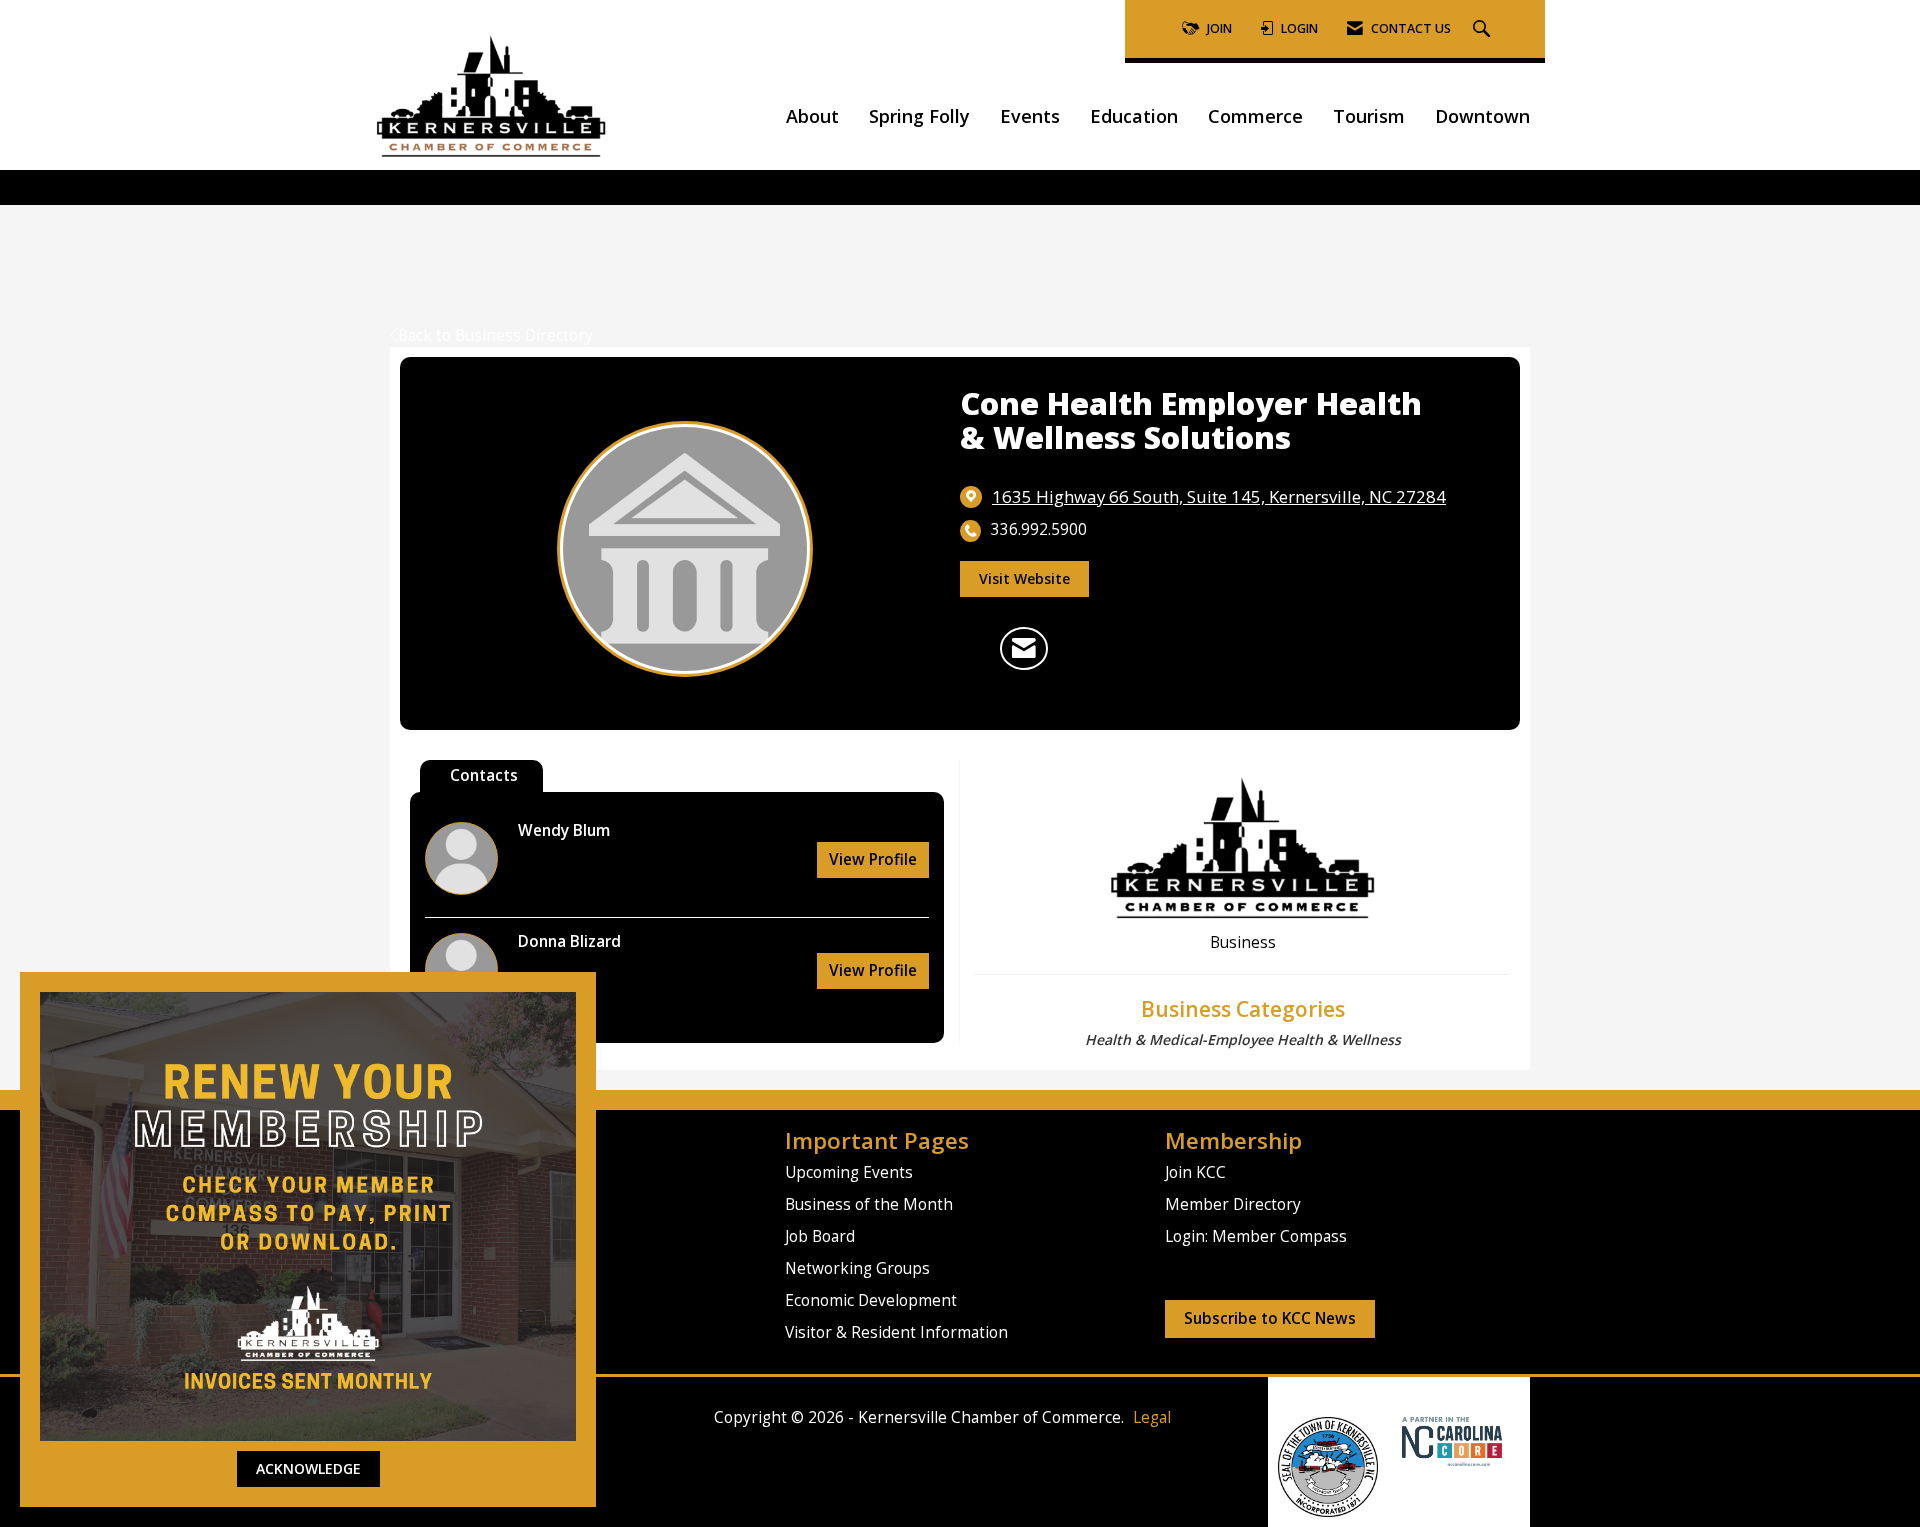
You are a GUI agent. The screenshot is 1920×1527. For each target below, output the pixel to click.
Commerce (1255, 116)
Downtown (1482, 116)
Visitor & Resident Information (896, 1332)
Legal (1152, 1417)
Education (1134, 116)
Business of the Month (869, 1204)
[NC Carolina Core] (1449, 1440)
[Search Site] (1484, 29)
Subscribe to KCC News (1270, 1318)
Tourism (1369, 116)
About (812, 116)
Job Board (820, 1236)
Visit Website (1024, 578)
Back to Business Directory (495, 335)
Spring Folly (919, 116)
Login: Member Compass (1256, 1236)
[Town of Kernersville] (1394, 1440)
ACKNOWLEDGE (308, 1468)
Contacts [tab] (484, 775)
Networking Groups (857, 1268)
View (873, 859)
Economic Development (871, 1300)
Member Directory (1233, 1204)
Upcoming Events (849, 1172)
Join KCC (1195, 1172)
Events (1030, 116)
